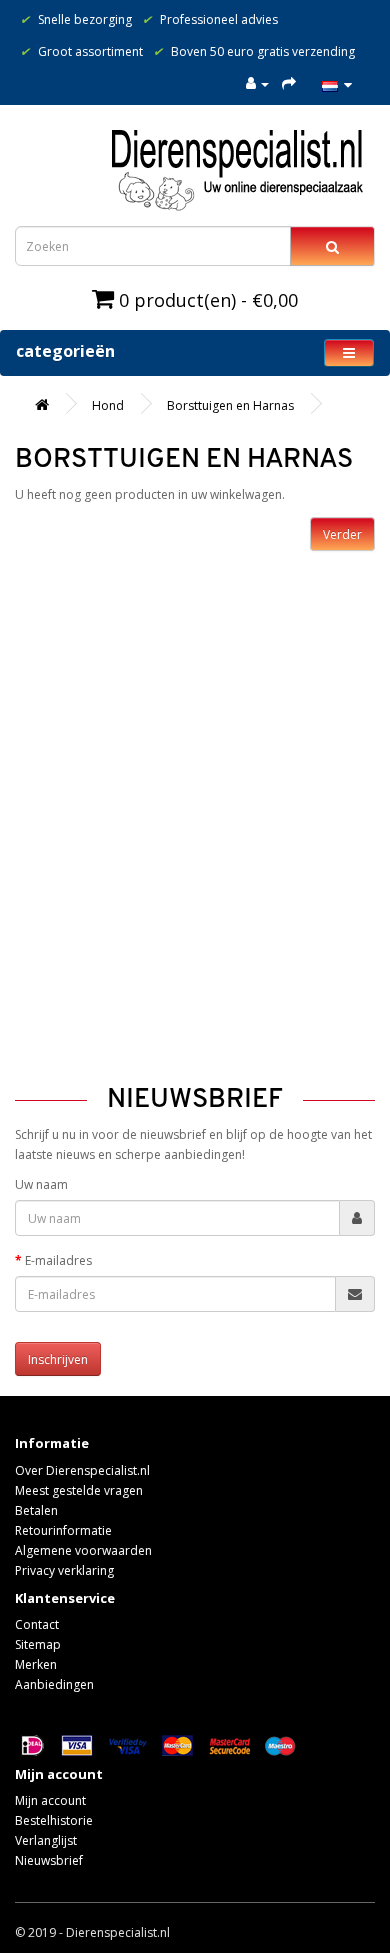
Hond (108, 405)
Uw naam (41, 1184)
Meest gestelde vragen (79, 1490)
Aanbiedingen (54, 1684)
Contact (37, 1624)
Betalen (36, 1510)
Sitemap (38, 1644)
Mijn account (50, 1800)
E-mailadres (58, 1260)
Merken (36, 1664)
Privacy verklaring (64, 1570)
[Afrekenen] (289, 83)
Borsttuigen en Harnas (230, 405)
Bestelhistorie (54, 1820)
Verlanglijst (46, 1840)
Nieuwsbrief (49, 1860)
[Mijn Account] (257, 83)
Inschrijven (58, 1359)
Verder (342, 534)
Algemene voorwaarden (83, 1550)
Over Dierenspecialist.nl (82, 1470)
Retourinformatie (63, 1530)
